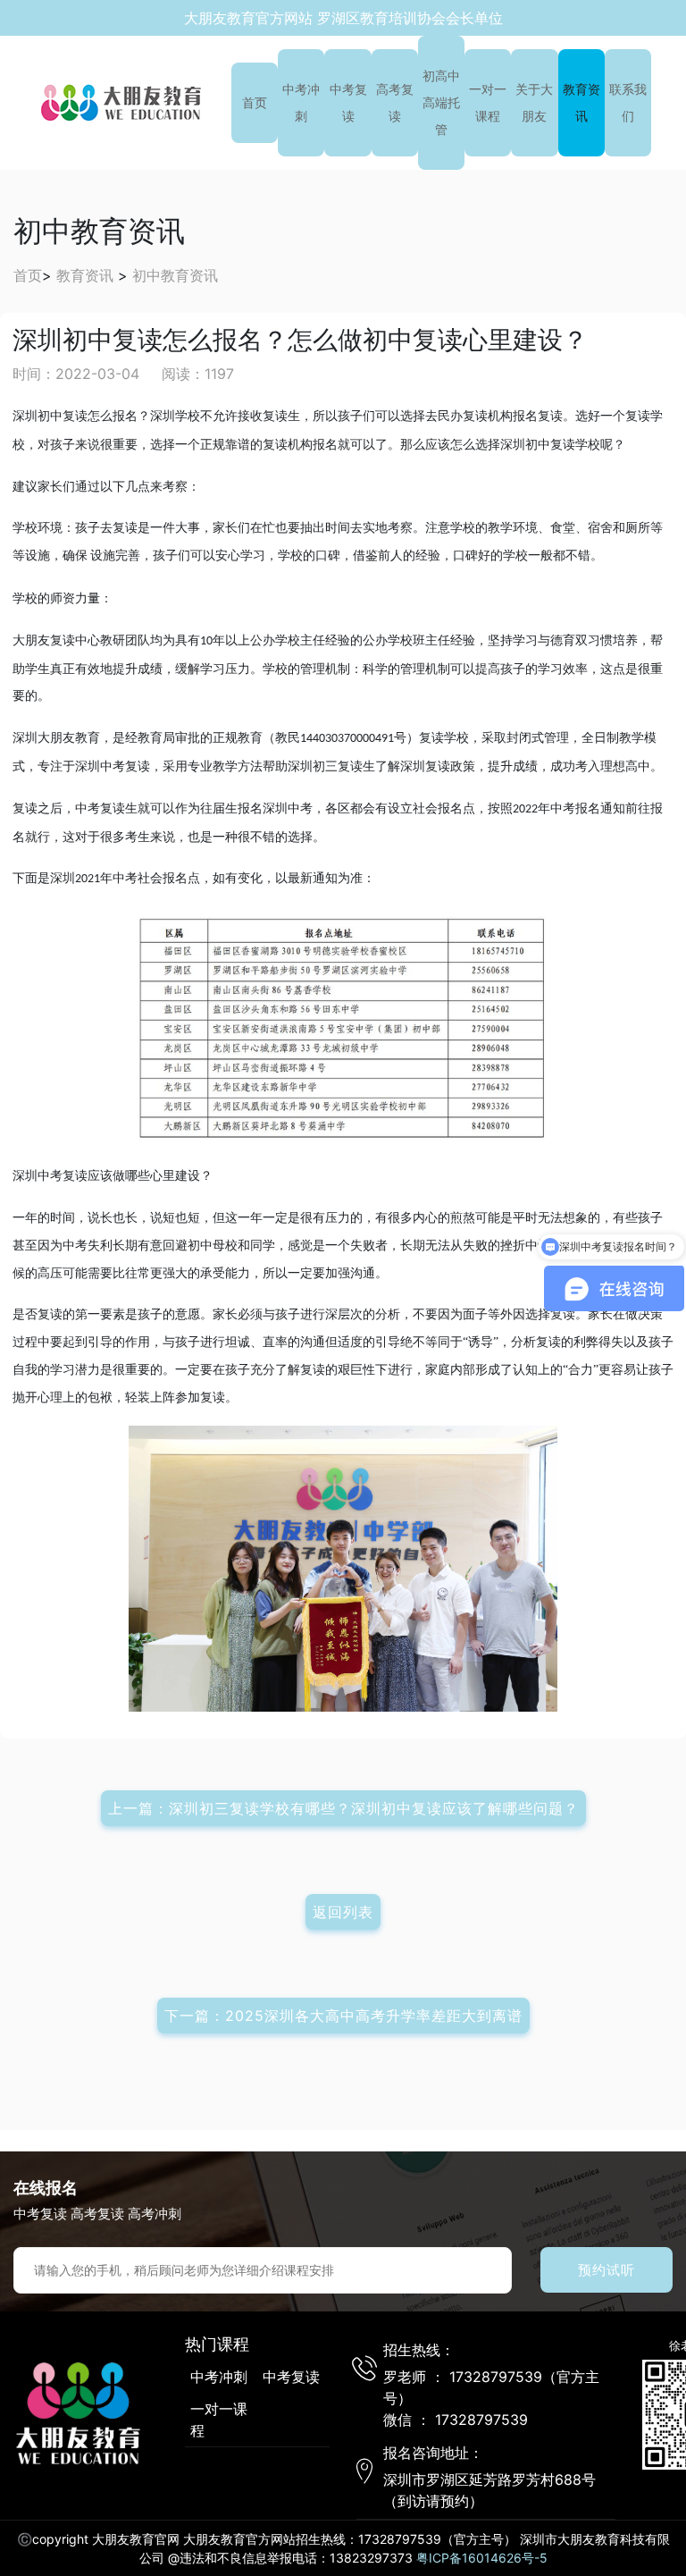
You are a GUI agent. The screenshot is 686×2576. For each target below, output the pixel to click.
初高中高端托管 (441, 102)
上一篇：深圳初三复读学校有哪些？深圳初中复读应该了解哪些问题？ (343, 1808)
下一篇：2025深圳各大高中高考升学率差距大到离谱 (343, 2016)
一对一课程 (488, 102)
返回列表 (343, 1912)
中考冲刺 (301, 102)
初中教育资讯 (175, 275)
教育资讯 (581, 102)
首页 (255, 102)
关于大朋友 (534, 102)
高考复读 (395, 102)
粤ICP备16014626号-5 (482, 2558)
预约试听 (607, 2270)
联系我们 (628, 102)
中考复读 (348, 102)
